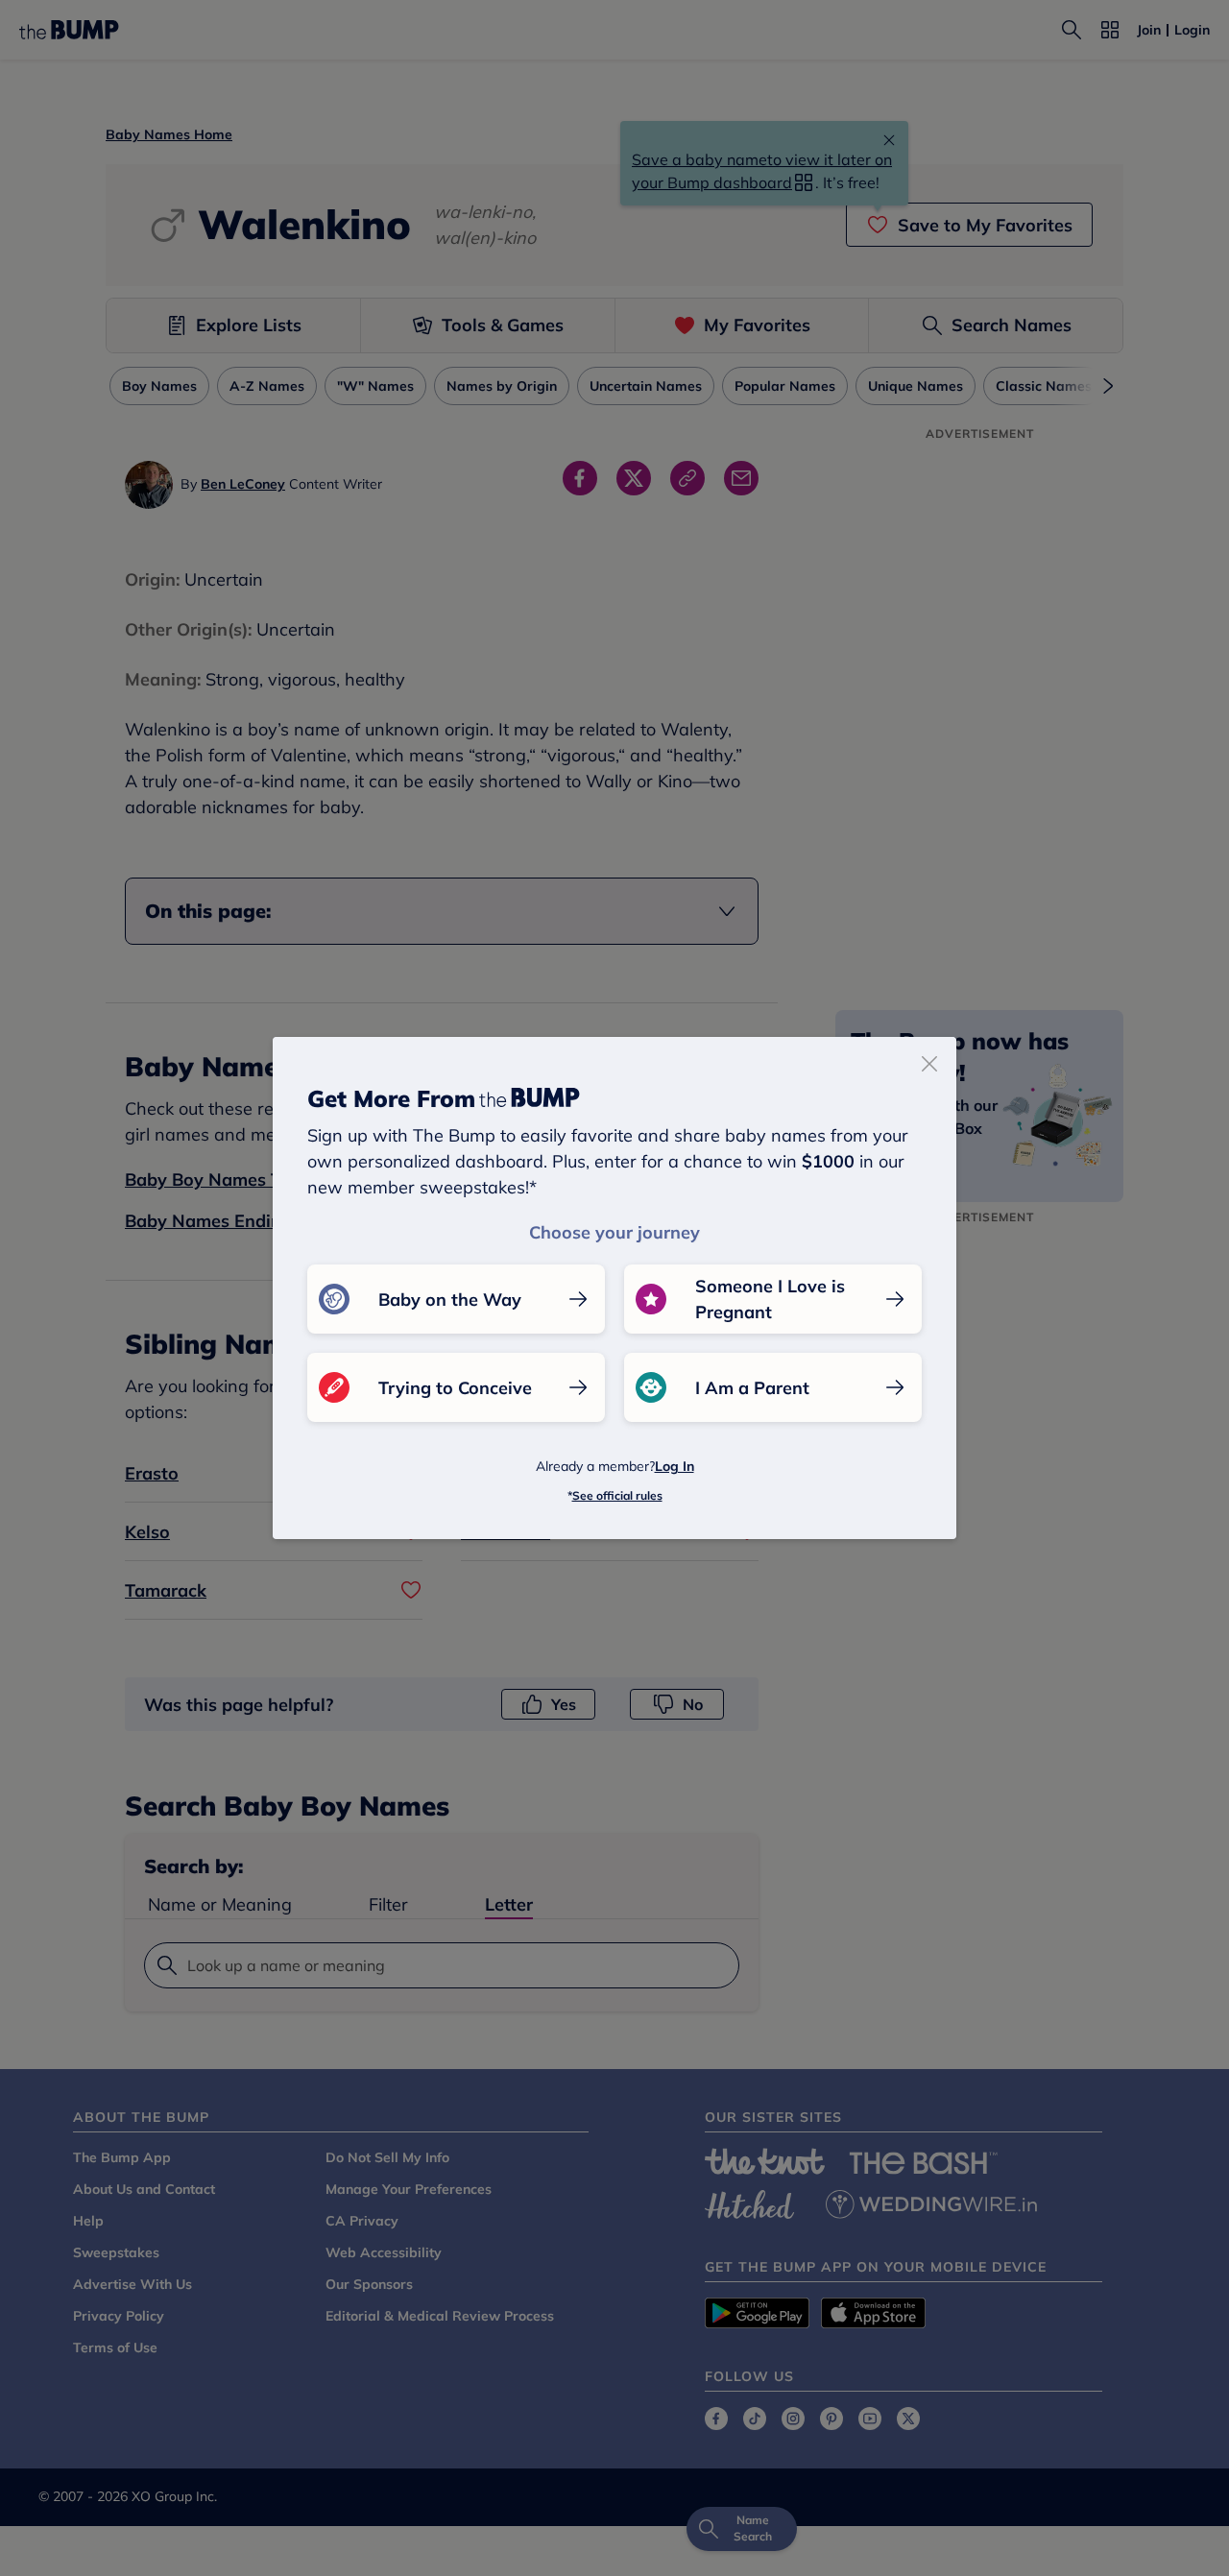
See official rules (617, 1495)
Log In (675, 1466)
